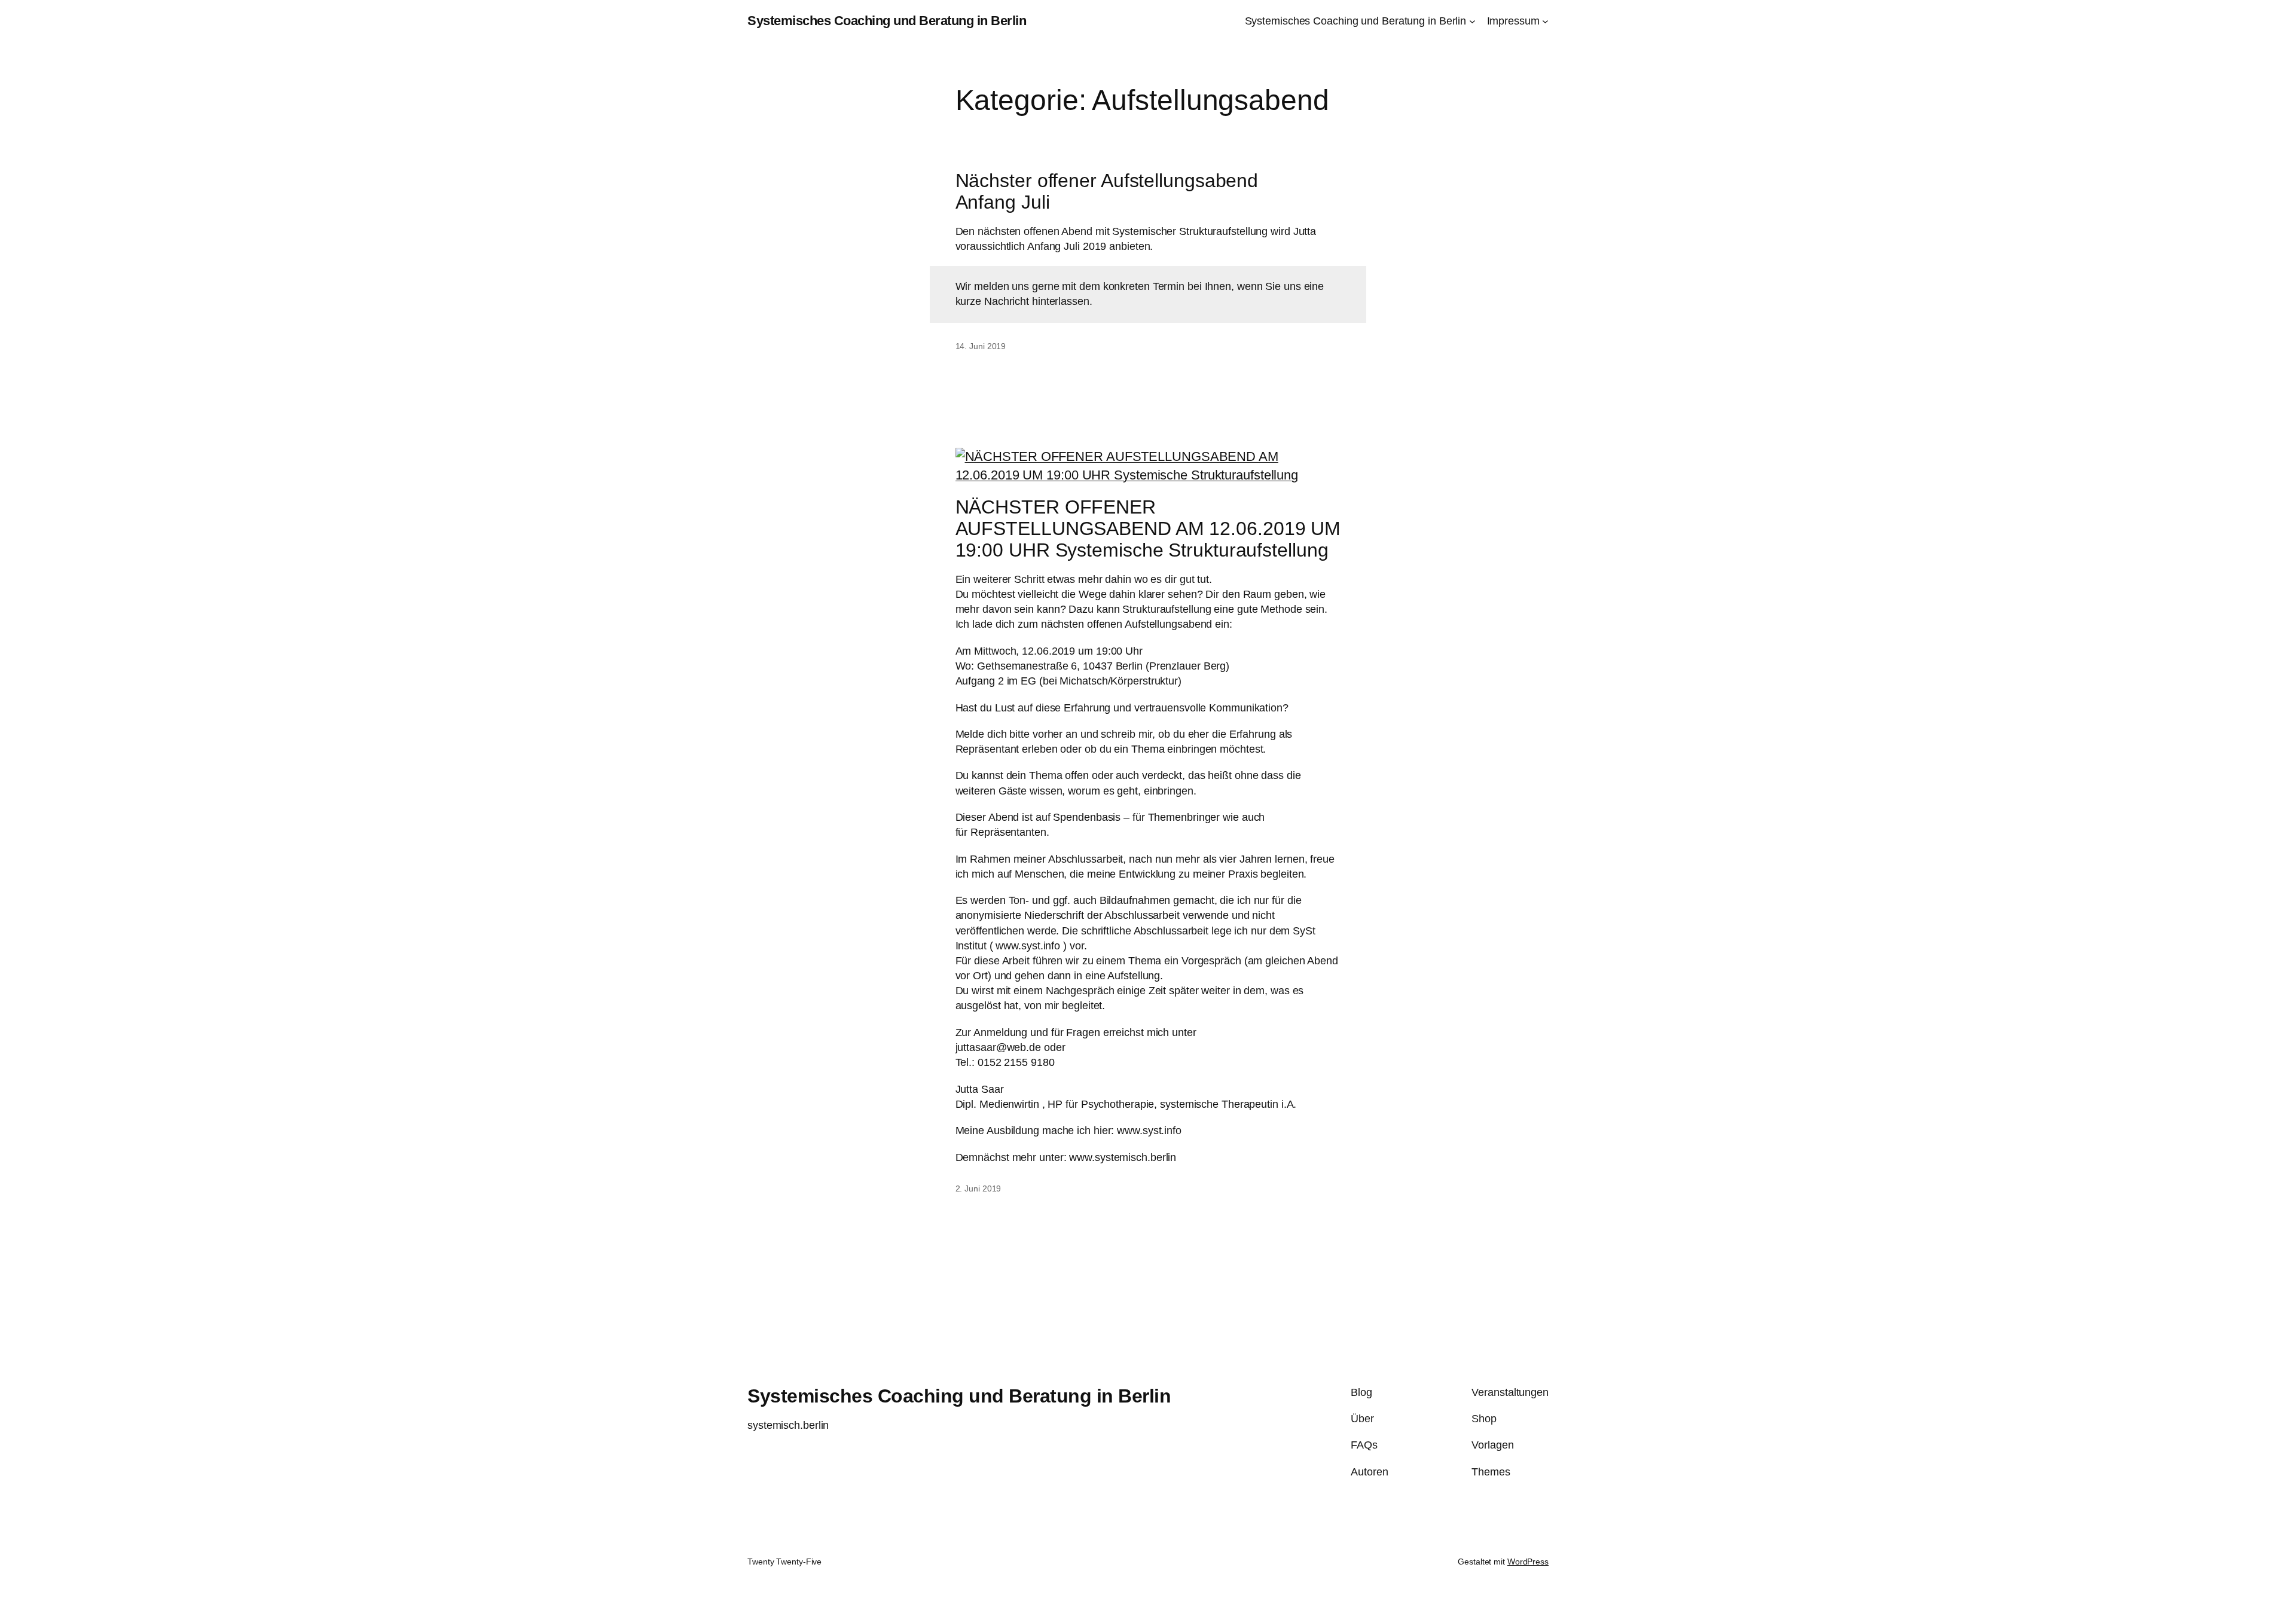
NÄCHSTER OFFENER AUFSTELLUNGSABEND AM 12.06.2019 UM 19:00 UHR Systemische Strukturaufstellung (1148, 528)
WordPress (1528, 1562)
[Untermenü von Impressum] (1545, 21)
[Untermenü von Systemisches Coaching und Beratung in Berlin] (1472, 21)
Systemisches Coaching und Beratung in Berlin (887, 21)
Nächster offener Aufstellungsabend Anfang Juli (1107, 191)
